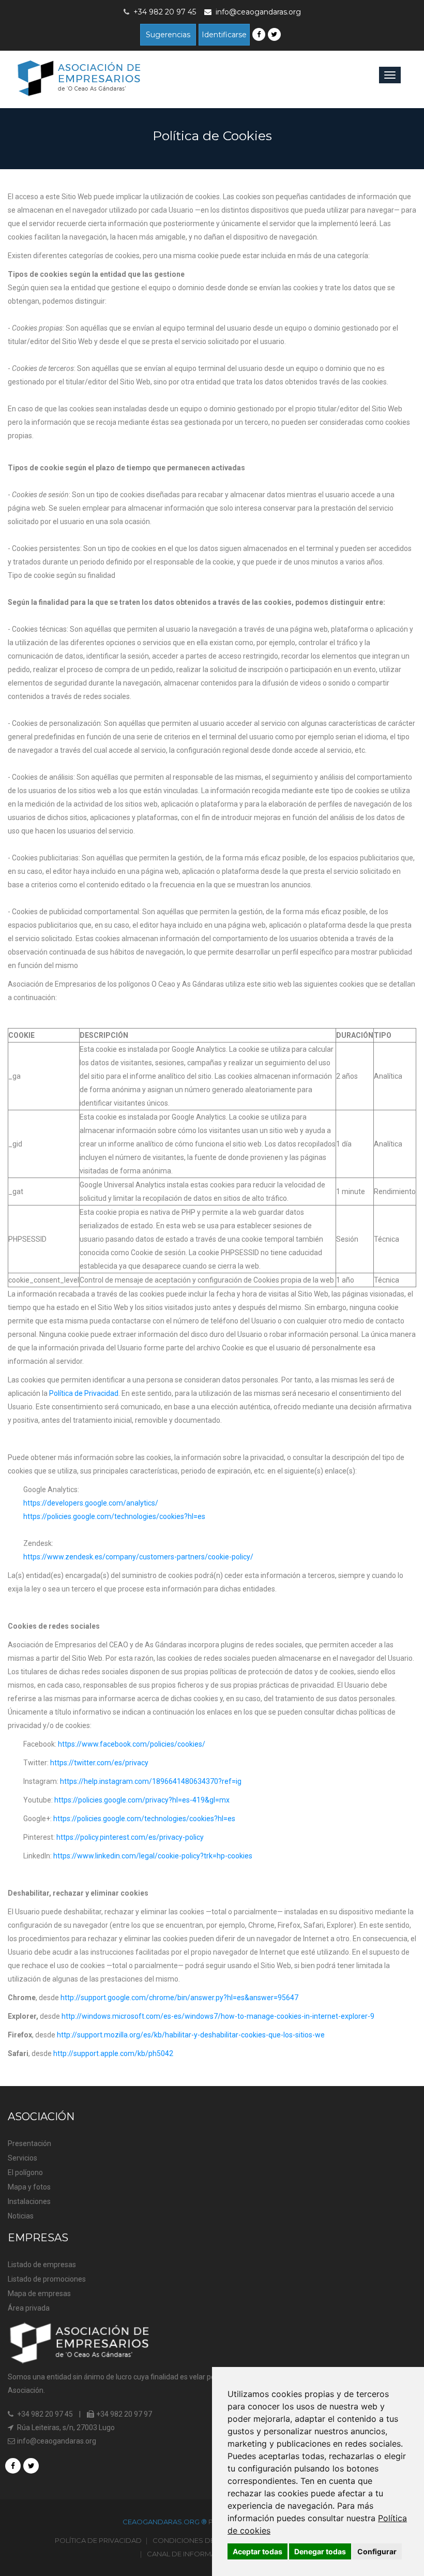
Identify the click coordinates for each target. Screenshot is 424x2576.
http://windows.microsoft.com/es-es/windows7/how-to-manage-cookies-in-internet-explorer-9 (218, 2016)
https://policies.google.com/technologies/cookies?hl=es (114, 1516)
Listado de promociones (47, 2279)
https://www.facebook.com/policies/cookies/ (132, 1744)
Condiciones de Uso (192, 2540)
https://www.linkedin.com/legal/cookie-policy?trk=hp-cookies (153, 1856)
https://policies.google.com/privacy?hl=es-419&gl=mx (142, 1800)
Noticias (21, 2216)
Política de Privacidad (84, 1393)
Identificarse (224, 35)
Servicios (22, 2158)
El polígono (25, 2172)
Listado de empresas (42, 2265)
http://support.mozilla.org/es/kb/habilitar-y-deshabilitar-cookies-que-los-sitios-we (191, 2035)
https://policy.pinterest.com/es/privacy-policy (130, 1837)
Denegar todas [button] (320, 2551)
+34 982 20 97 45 (44, 2414)
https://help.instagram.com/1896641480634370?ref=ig (151, 1781)
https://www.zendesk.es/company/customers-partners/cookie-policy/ (138, 1557)
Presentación (29, 2143)
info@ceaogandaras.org (258, 12)
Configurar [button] (377, 2551)
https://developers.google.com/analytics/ (91, 1503)
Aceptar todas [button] (258, 2551)
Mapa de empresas (39, 2294)
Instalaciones (29, 2201)
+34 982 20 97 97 (123, 2414)
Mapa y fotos (29, 2187)
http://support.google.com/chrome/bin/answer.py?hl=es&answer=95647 (179, 1998)
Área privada (29, 2308)
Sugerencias (168, 35)
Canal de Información (190, 2554)
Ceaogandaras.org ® (165, 2522)
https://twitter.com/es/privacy (99, 1763)
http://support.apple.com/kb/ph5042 (113, 2053)
